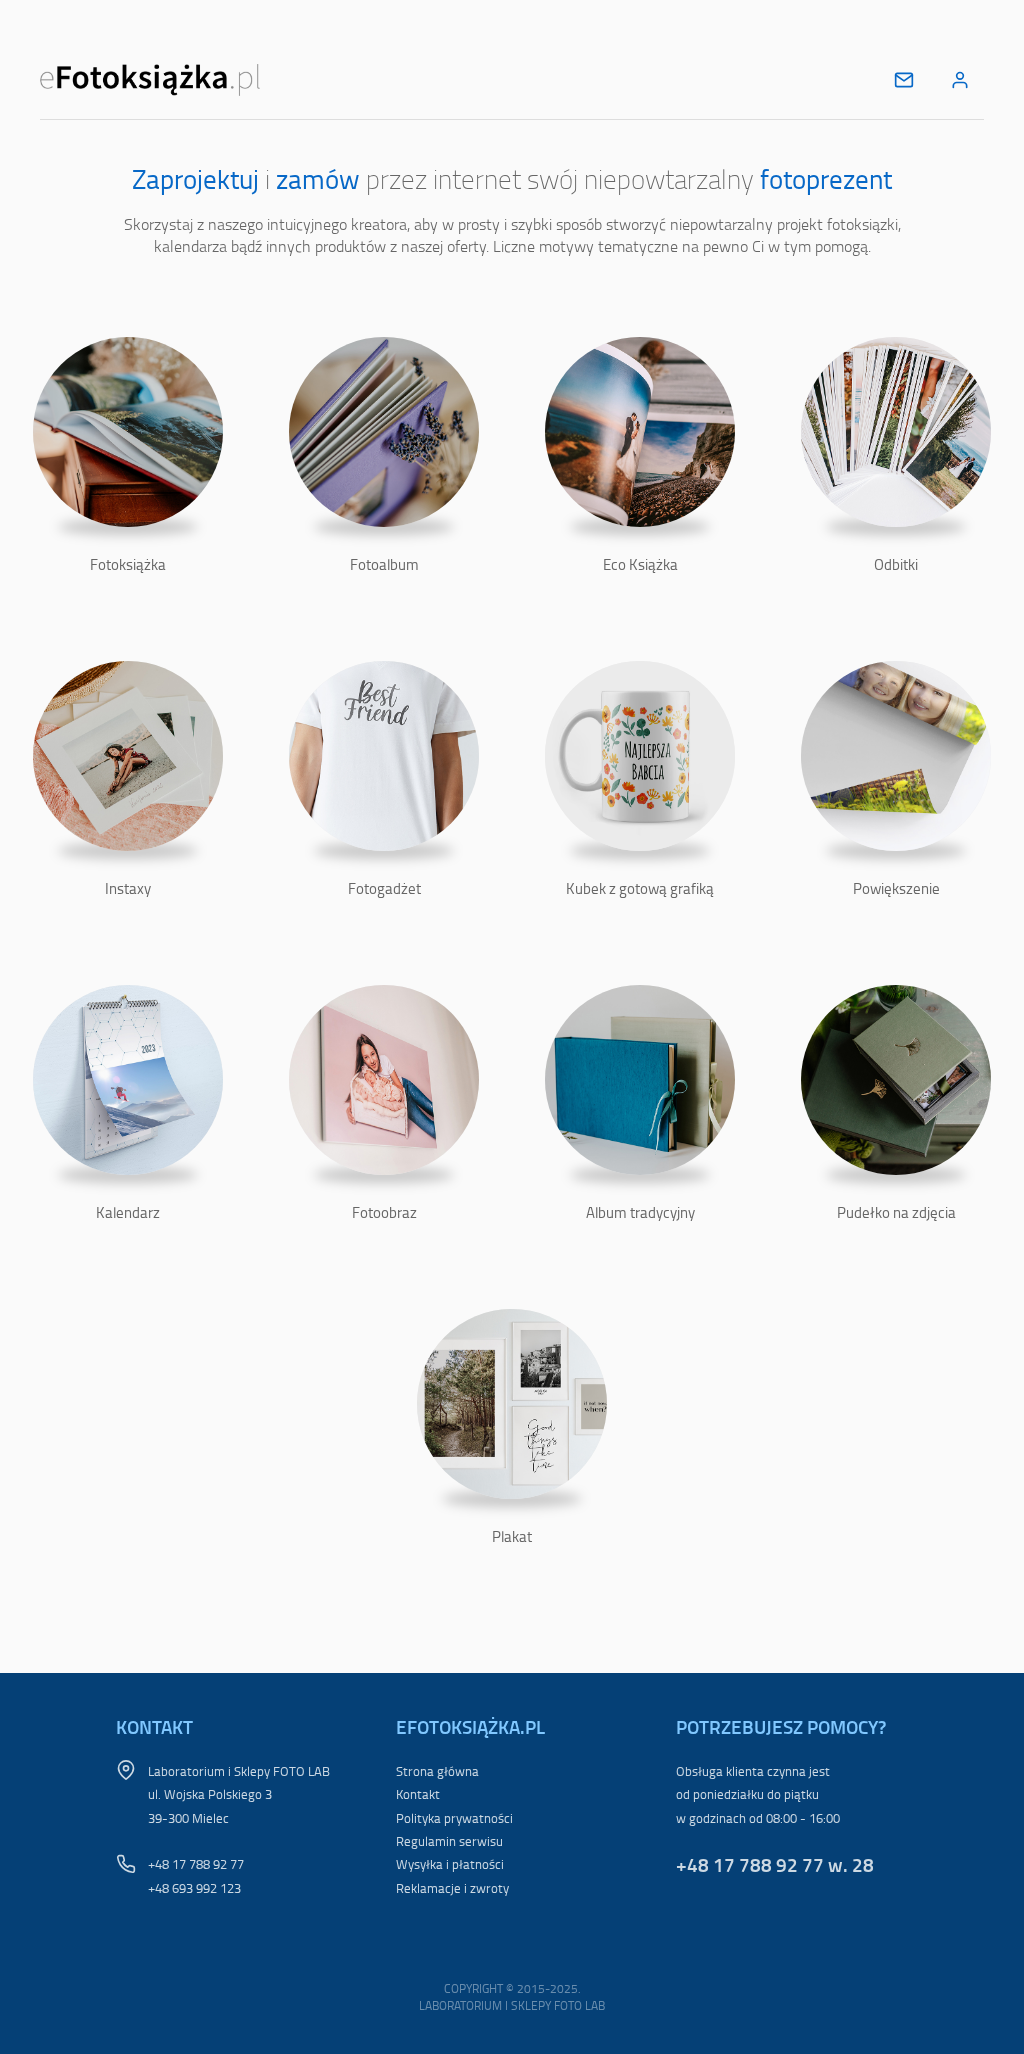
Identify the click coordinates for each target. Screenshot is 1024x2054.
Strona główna (437, 1771)
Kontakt (418, 1794)
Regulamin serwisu (449, 1841)
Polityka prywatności (454, 1818)
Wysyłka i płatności (450, 1864)
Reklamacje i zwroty (452, 1888)
